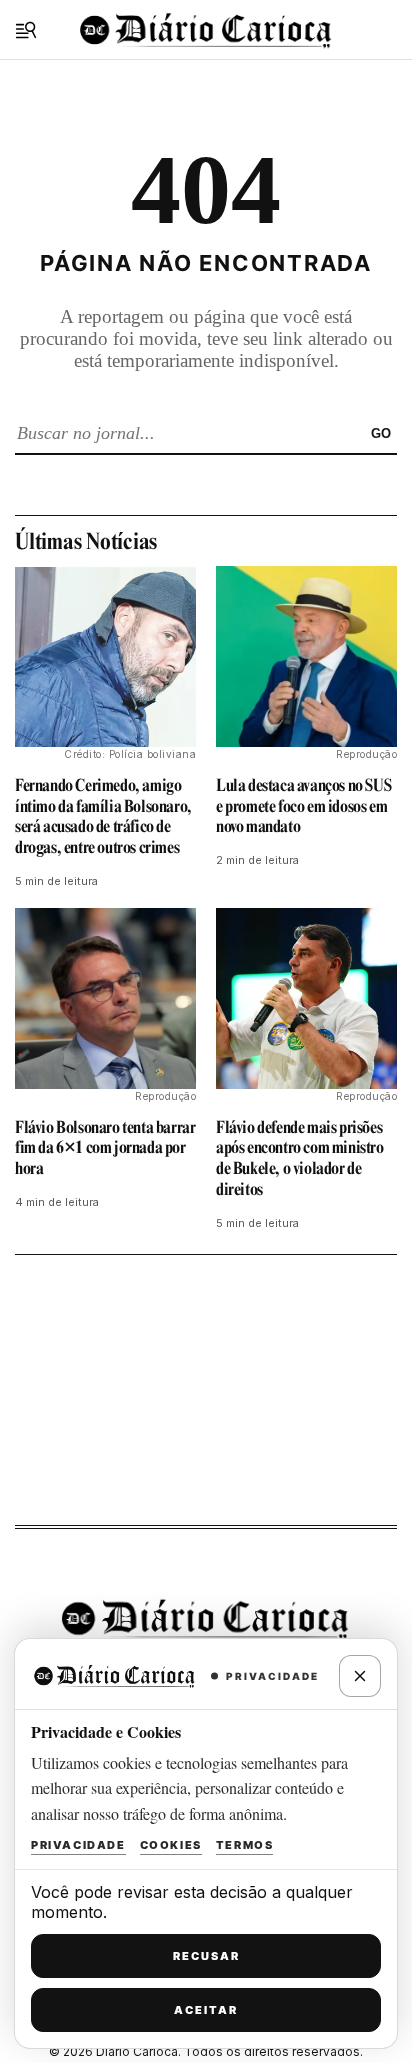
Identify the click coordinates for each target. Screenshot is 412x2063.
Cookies (171, 1845)
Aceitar (206, 2010)
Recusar (206, 1956)
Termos (245, 1845)
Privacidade (78, 1845)
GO (381, 433)
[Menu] (26, 30)
